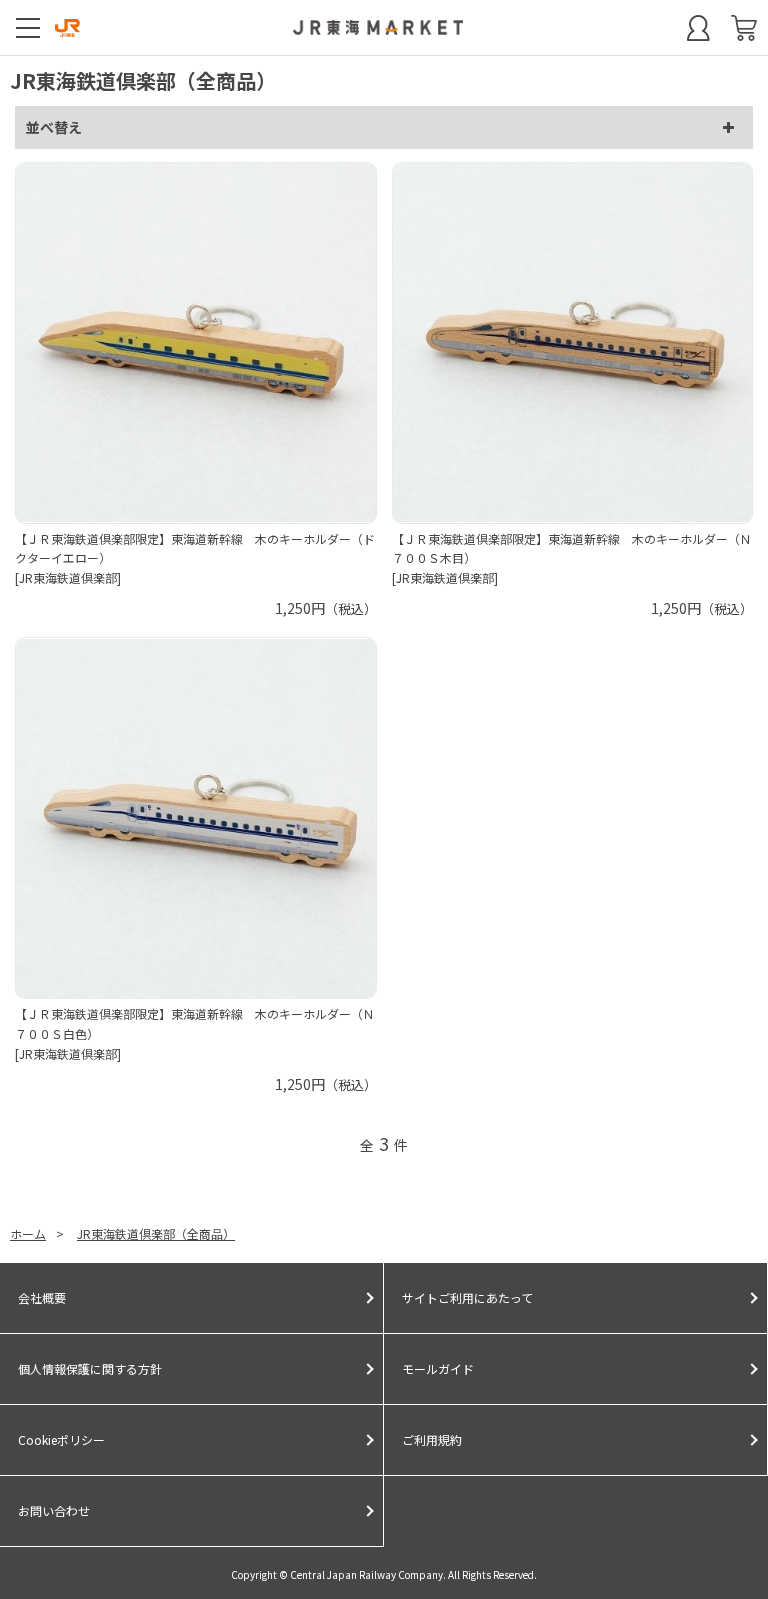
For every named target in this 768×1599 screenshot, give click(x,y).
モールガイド (438, 1368)
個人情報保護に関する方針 (90, 1368)
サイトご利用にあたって (467, 1297)
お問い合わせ (54, 1510)
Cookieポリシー (61, 1439)
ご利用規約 (432, 1439)
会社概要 (42, 1297)
